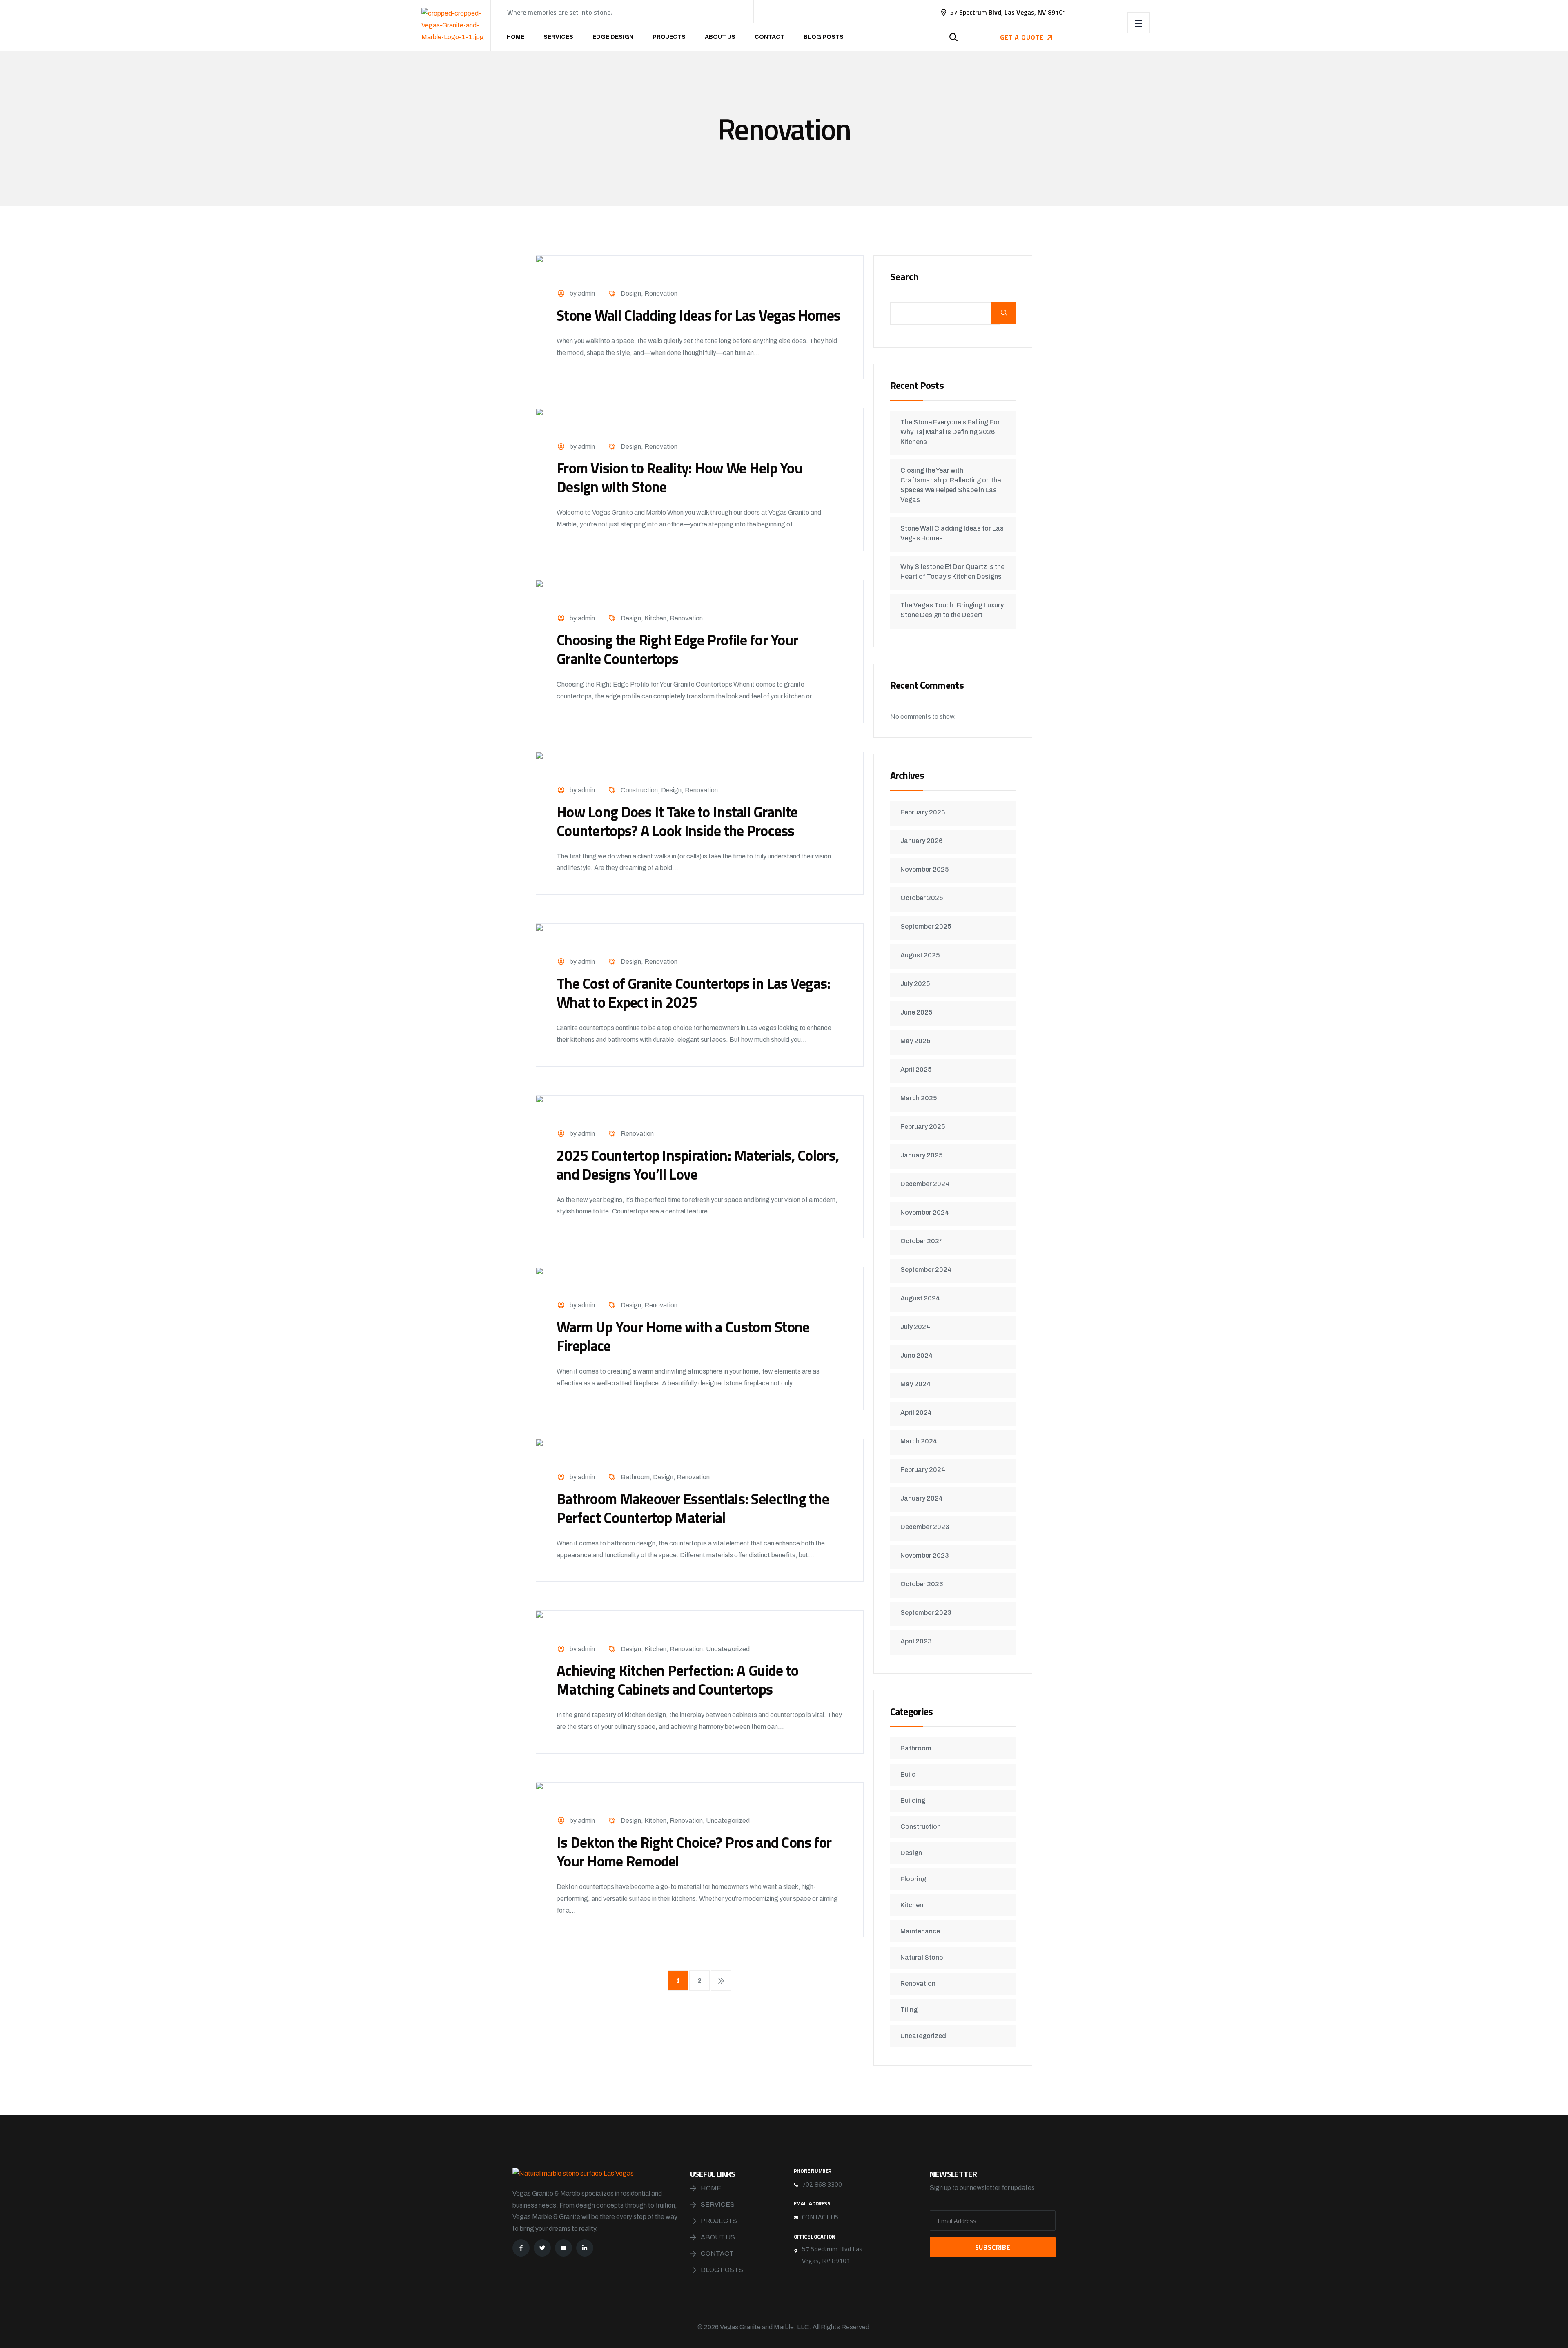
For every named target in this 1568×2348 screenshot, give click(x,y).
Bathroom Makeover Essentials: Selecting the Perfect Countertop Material (693, 1508)
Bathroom (635, 1477)
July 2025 (915, 984)
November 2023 (925, 1555)
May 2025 (915, 1041)
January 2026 (921, 841)
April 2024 (916, 1413)
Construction (639, 790)
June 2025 (916, 1012)
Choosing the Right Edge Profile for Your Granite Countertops (677, 649)
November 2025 (924, 869)
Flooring (913, 1879)
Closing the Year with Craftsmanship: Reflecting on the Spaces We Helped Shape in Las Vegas (951, 485)
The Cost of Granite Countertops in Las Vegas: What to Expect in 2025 (694, 993)
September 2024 (926, 1270)
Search (904, 278)
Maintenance (920, 1931)
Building (913, 1801)
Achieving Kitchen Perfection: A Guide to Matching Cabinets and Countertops (677, 1680)
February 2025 (923, 1127)
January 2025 (921, 1155)
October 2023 (922, 1584)
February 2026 (923, 812)
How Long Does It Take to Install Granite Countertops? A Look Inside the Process (677, 821)
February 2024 (923, 1470)
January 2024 (922, 1498)
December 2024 (925, 1184)
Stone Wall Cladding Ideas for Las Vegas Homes (699, 315)
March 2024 (919, 1441)
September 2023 (926, 1613)
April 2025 (916, 1069)
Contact (770, 37)
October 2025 (922, 898)
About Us (720, 37)
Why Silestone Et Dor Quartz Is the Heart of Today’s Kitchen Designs (952, 572)
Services (558, 37)
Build (908, 1774)
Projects (669, 37)
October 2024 (922, 1241)
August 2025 (920, 955)
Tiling (909, 2010)
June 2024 (917, 1355)
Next (721, 1980)
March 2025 (919, 1098)
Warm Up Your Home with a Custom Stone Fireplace (683, 1336)
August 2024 (920, 1298)
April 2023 (916, 1641)
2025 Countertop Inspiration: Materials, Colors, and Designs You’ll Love (698, 1165)
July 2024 (915, 1327)
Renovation (661, 293)
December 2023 (925, 1527)
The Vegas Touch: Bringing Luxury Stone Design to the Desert (952, 610)
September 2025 (926, 926)
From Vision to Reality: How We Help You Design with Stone (679, 477)
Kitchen (655, 618)
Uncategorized (728, 1649)
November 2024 (925, 1212)
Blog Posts (824, 37)
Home (516, 37)
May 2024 (915, 1384)
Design (631, 293)
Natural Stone (922, 1957)
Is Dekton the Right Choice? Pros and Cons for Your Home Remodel (694, 1852)
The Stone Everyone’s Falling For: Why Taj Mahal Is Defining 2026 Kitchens (951, 432)
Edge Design (613, 37)
